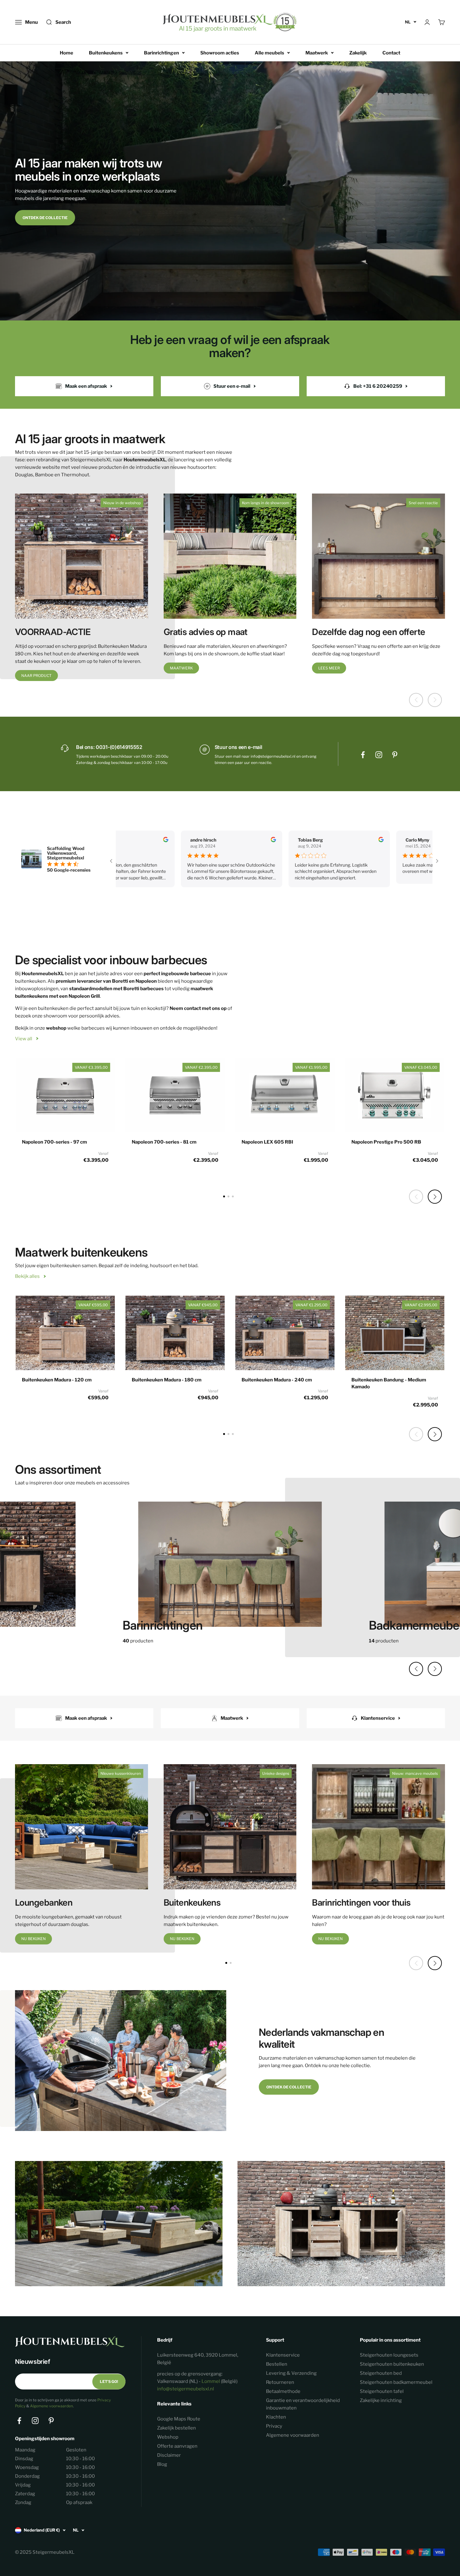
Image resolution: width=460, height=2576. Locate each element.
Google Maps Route (179, 2419)
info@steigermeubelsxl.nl (186, 2389)
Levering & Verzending (291, 2373)
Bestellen (277, 2364)
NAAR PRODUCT (36, 676)
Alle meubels (269, 53)
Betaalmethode (283, 2391)
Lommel (211, 2381)
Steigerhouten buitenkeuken (392, 2364)
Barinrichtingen (161, 53)
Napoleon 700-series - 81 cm (164, 1142)
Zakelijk (358, 53)
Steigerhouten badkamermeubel (396, 2382)
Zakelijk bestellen (176, 2428)
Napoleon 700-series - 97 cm (54, 1142)
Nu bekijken (33, 1939)
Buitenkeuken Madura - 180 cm (167, 1380)
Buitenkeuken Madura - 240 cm (277, 1380)
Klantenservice (283, 2355)
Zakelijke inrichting (381, 2400)
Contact (391, 53)
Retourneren (280, 2382)
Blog (162, 2464)
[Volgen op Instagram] (379, 755)
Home (66, 53)
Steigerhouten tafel (382, 2391)
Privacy (274, 2426)
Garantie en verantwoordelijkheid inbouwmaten (303, 2404)
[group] (230, 1568)
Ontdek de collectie (45, 218)
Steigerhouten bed (381, 2373)
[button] (435, 1197)
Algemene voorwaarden (51, 2406)
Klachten (276, 2417)
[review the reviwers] (136, 840)
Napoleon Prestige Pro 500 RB (386, 1142)
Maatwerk (317, 53)
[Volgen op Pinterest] (395, 755)
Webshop (168, 2437)
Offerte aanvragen (177, 2446)
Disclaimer (169, 2455)
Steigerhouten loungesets (389, 2355)
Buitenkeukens (106, 53)
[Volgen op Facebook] (363, 755)
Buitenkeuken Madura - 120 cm (57, 1380)
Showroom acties (220, 53)
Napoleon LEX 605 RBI (267, 1142)
